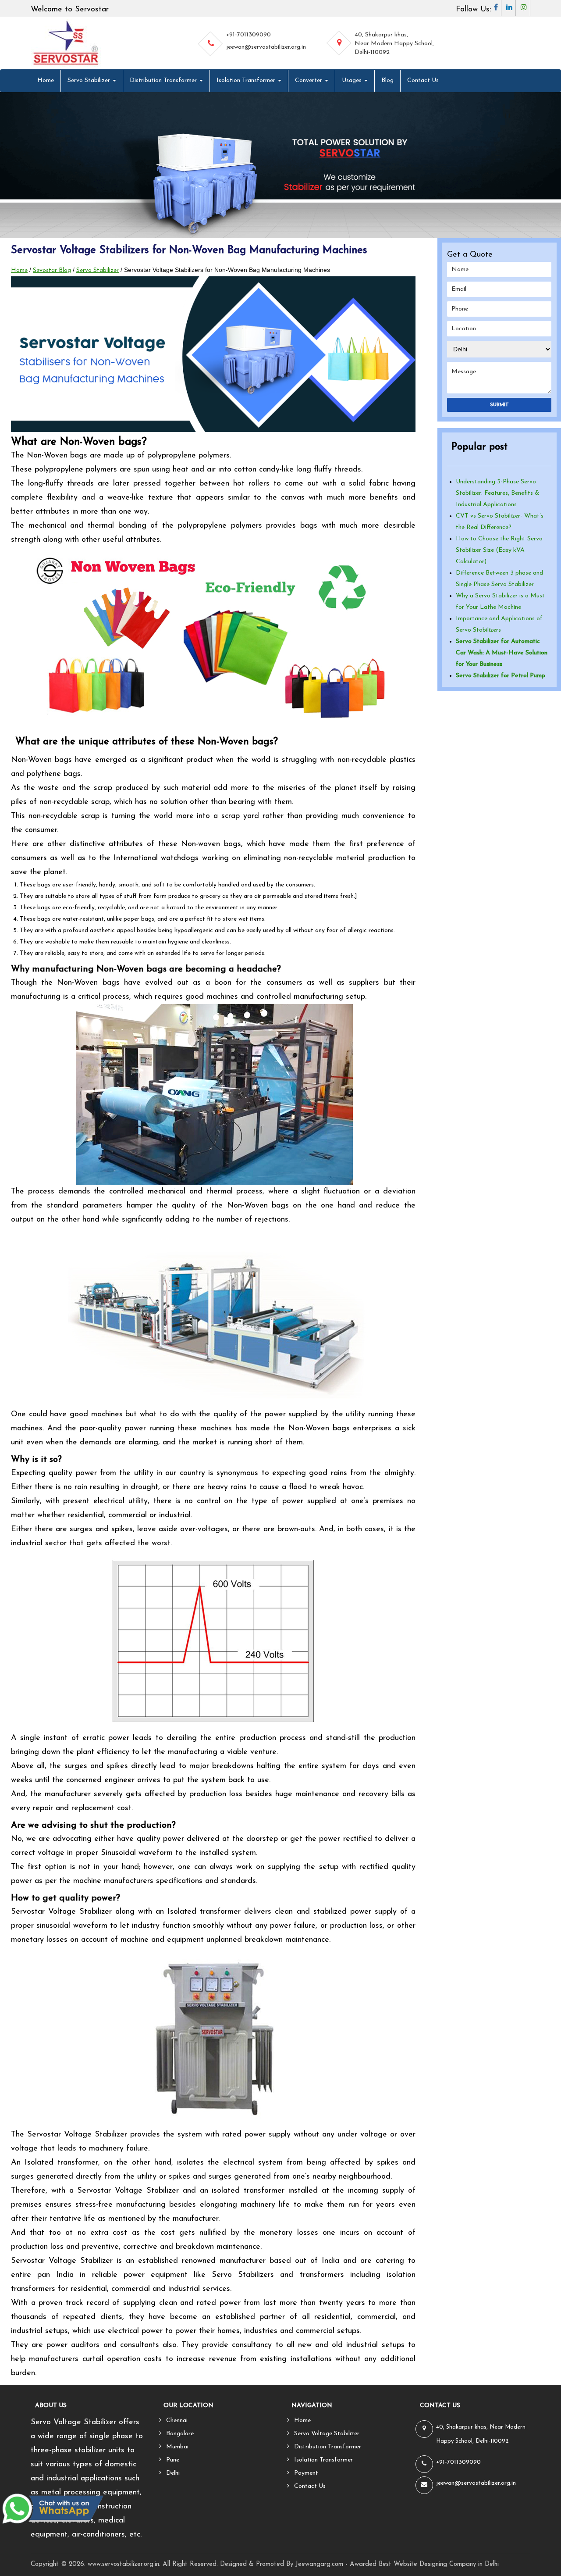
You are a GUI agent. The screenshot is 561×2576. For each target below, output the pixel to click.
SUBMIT (499, 405)
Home (46, 80)
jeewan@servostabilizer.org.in (266, 47)
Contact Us (423, 80)
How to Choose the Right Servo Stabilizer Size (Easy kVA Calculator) (499, 550)
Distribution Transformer (164, 80)
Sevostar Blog (52, 270)
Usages (353, 80)
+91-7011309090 (249, 35)
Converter (309, 80)
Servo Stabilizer (90, 80)
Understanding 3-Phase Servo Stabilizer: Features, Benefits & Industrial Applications (497, 493)
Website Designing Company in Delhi (446, 2564)
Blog (387, 80)
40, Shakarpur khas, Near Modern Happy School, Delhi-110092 (394, 44)
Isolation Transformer (247, 80)
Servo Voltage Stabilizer (327, 2434)
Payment (306, 2473)
